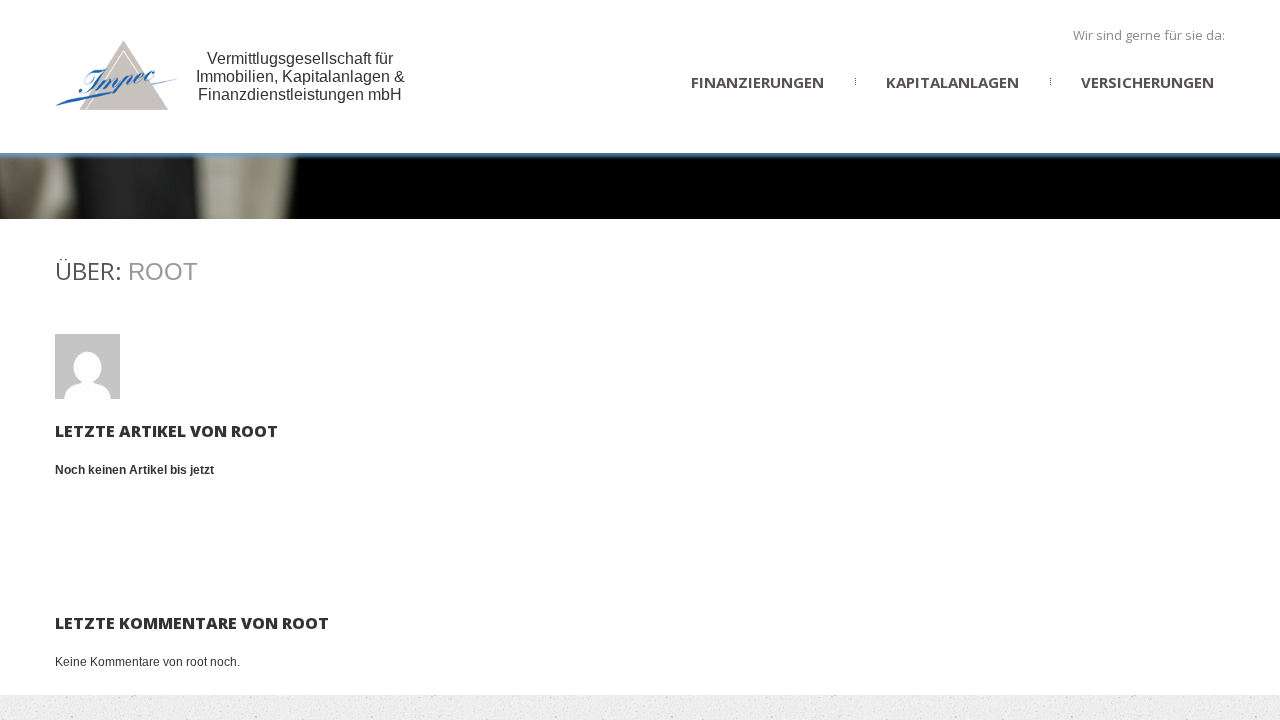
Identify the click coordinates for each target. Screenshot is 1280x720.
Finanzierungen (757, 82)
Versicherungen (1147, 82)
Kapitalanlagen (952, 82)
